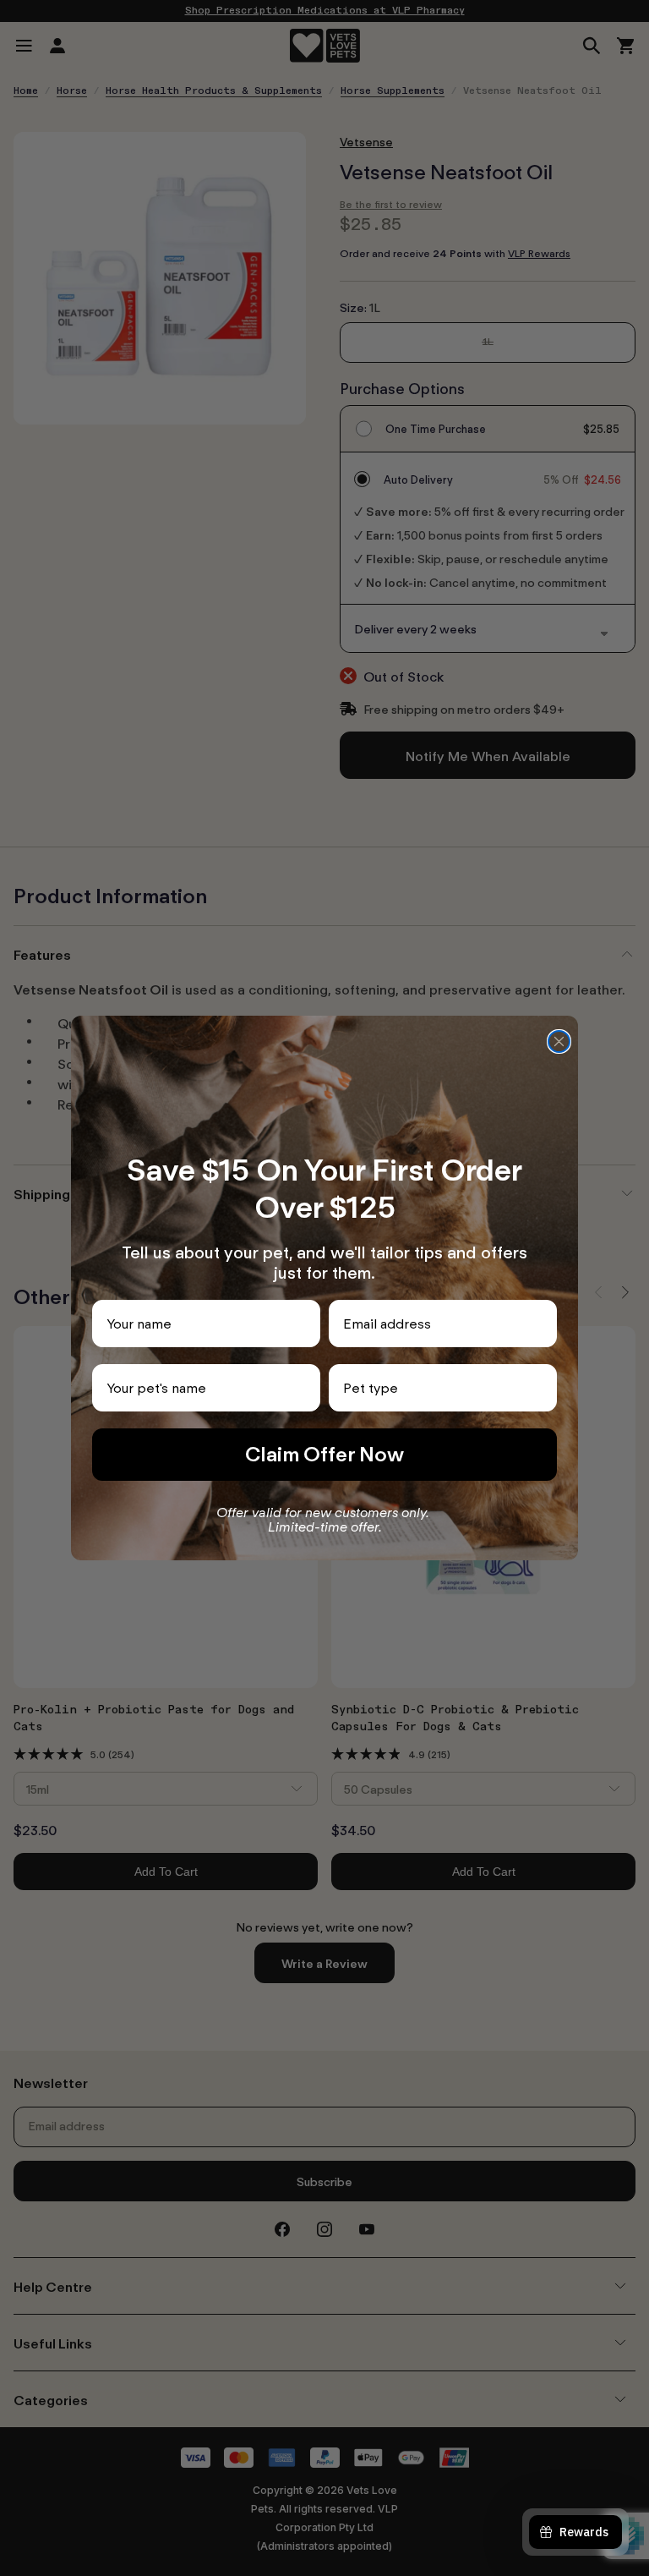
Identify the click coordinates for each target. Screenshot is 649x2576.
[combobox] (438, 1388)
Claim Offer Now (324, 1454)
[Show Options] (541, 1388)
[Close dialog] (559, 1041)
